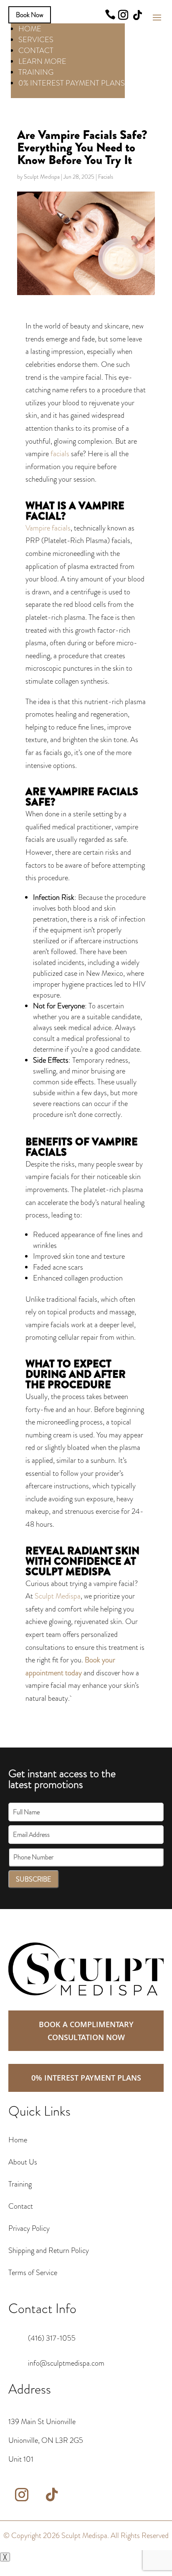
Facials (106, 177)
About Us (23, 2162)
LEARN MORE (42, 61)
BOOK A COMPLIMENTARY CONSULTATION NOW (86, 2031)
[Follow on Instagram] (123, 15)
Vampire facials (48, 528)
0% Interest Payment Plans (86, 2078)
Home (18, 2140)
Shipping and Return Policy (49, 2250)
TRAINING (36, 72)
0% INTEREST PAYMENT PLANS (72, 83)
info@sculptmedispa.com (66, 2363)
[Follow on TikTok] (137, 15)
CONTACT (36, 51)
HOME (30, 29)
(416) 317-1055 (52, 2338)
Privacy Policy (29, 2228)
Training (20, 2184)
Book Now (30, 15)
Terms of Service (33, 2273)
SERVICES (36, 40)
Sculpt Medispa (42, 177)
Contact (21, 2206)
